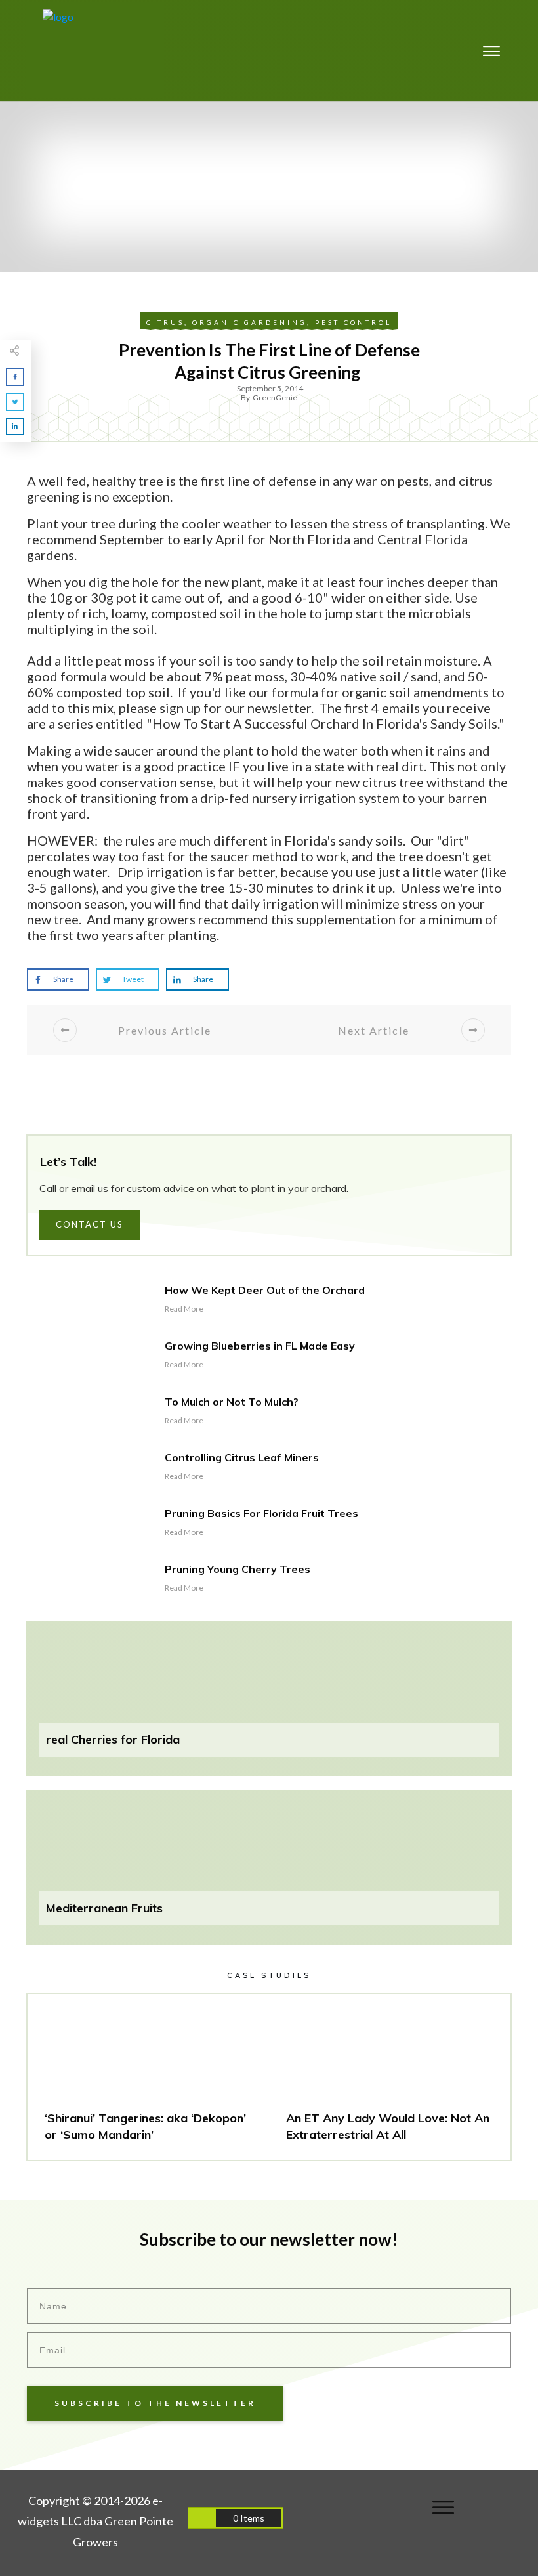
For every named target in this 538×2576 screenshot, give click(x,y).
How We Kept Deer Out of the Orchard (265, 1290)
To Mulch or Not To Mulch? (232, 1402)
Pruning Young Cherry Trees (238, 1569)
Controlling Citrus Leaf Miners (242, 1457)
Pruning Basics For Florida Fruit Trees (261, 1513)
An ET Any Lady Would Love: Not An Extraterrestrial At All (390, 2077)
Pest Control (353, 322)
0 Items (249, 2518)
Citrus (165, 322)
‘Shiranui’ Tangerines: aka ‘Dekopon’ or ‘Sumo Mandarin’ (148, 2077)
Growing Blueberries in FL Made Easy (260, 1346)
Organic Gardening (250, 322)
